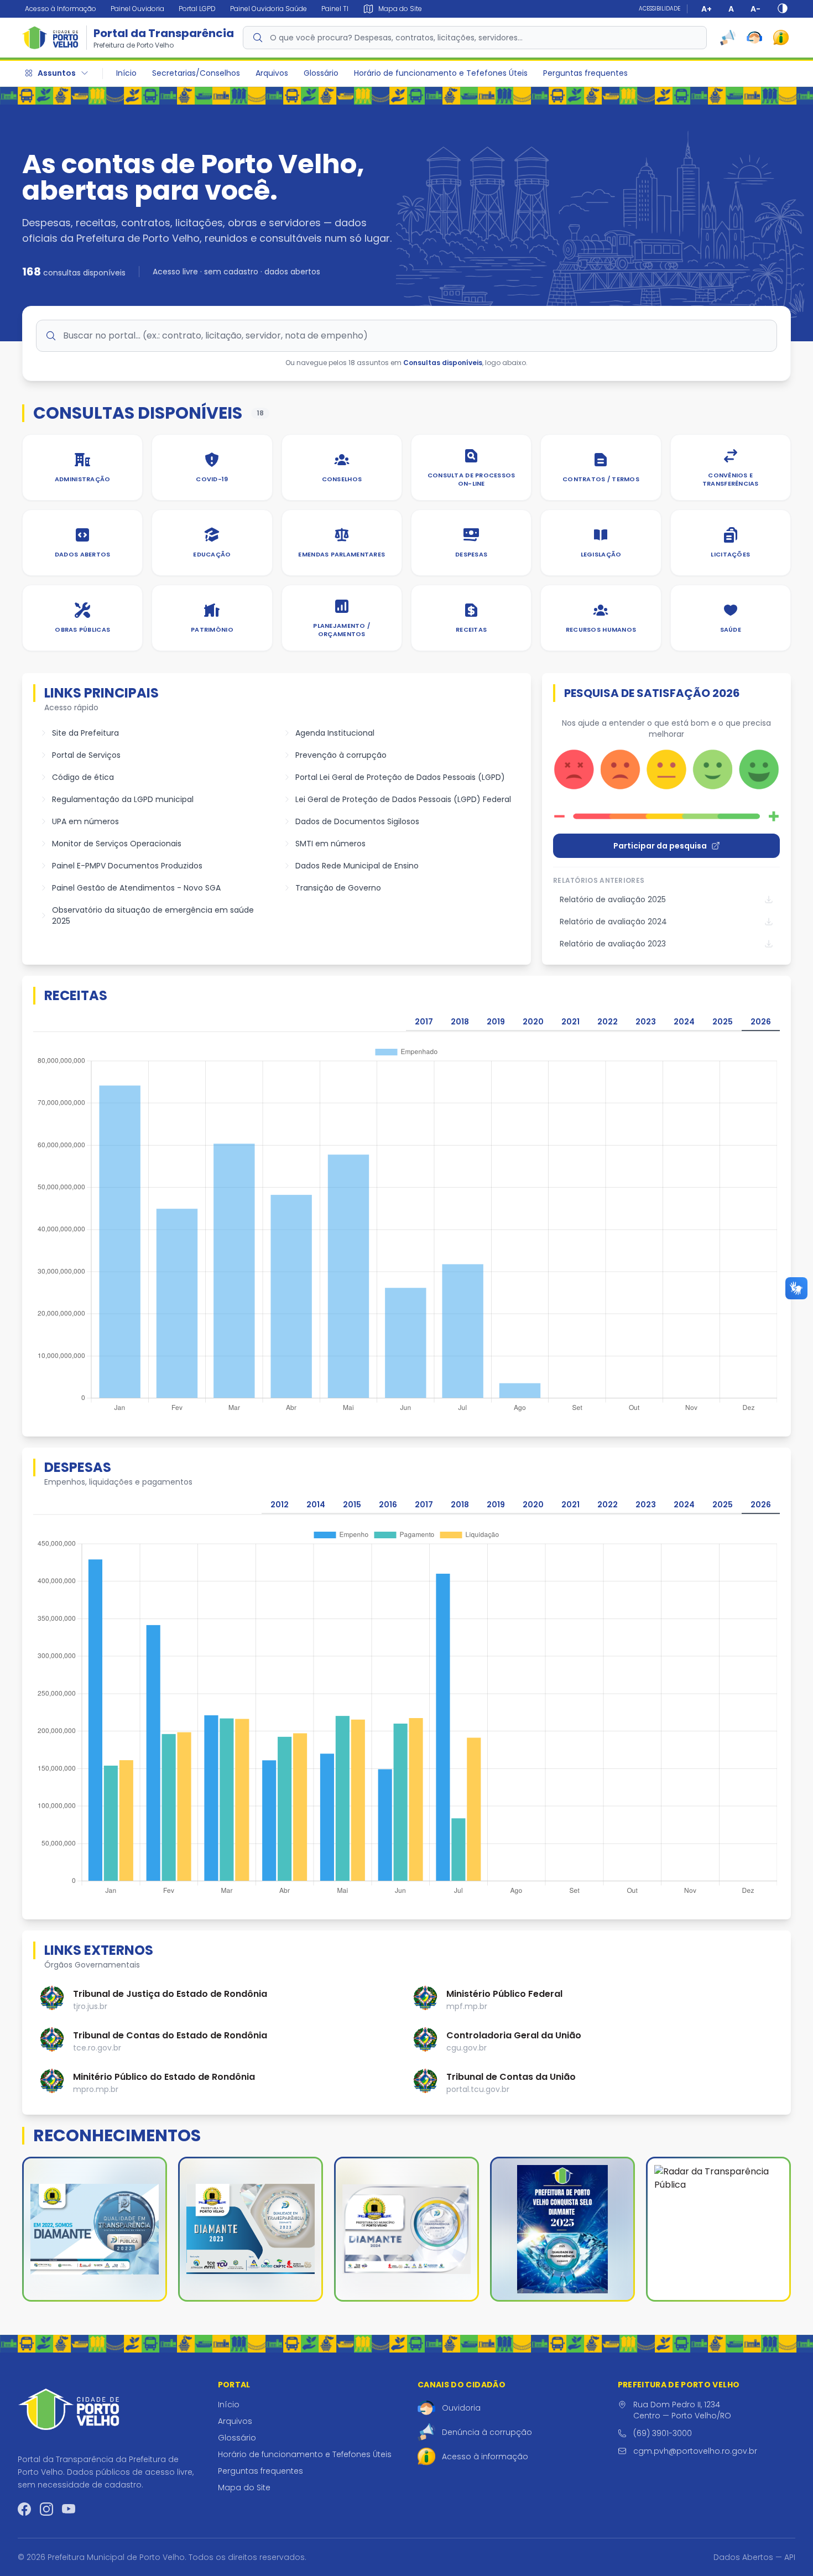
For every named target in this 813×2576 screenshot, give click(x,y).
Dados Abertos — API (754, 2557)
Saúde (731, 629)
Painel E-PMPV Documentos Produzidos (127, 866)
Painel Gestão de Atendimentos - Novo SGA (136, 888)
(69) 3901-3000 (663, 2433)
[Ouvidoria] (754, 38)
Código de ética (83, 777)
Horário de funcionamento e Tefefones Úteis (441, 73)
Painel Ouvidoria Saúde (269, 9)
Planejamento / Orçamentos (342, 630)
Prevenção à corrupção (341, 755)
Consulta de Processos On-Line (471, 479)
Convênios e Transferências (731, 479)
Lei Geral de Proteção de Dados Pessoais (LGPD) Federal (403, 799)
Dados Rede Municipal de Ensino (357, 866)
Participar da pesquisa (660, 846)
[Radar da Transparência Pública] (718, 2229)
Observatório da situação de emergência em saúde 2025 (153, 915)
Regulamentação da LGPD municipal (123, 799)
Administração (83, 479)
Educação (212, 554)
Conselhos (342, 479)
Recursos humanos (601, 629)
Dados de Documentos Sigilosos (357, 821)
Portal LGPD (197, 9)
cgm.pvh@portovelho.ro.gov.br (695, 2451)
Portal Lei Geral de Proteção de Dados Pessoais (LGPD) (400, 777)
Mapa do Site (244, 2487)
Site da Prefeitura (85, 733)
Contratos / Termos (601, 479)
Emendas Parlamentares (342, 554)
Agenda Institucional (335, 733)
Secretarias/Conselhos (196, 73)
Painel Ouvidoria (137, 9)
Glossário (321, 73)
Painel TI (335, 9)
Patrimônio (212, 629)
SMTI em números (330, 844)
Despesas (471, 554)
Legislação (601, 554)
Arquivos (272, 73)
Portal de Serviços (86, 755)
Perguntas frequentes (585, 73)
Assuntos (57, 73)
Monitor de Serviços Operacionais (117, 844)
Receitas (471, 629)
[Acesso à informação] (781, 38)
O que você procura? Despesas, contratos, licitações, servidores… (396, 38)
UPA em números (85, 821)
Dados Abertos (83, 554)
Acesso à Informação (61, 9)
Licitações (730, 554)
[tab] (424, 1022)
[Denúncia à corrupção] (728, 38)
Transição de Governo (338, 888)
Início (126, 73)
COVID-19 (212, 479)
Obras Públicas (82, 629)
